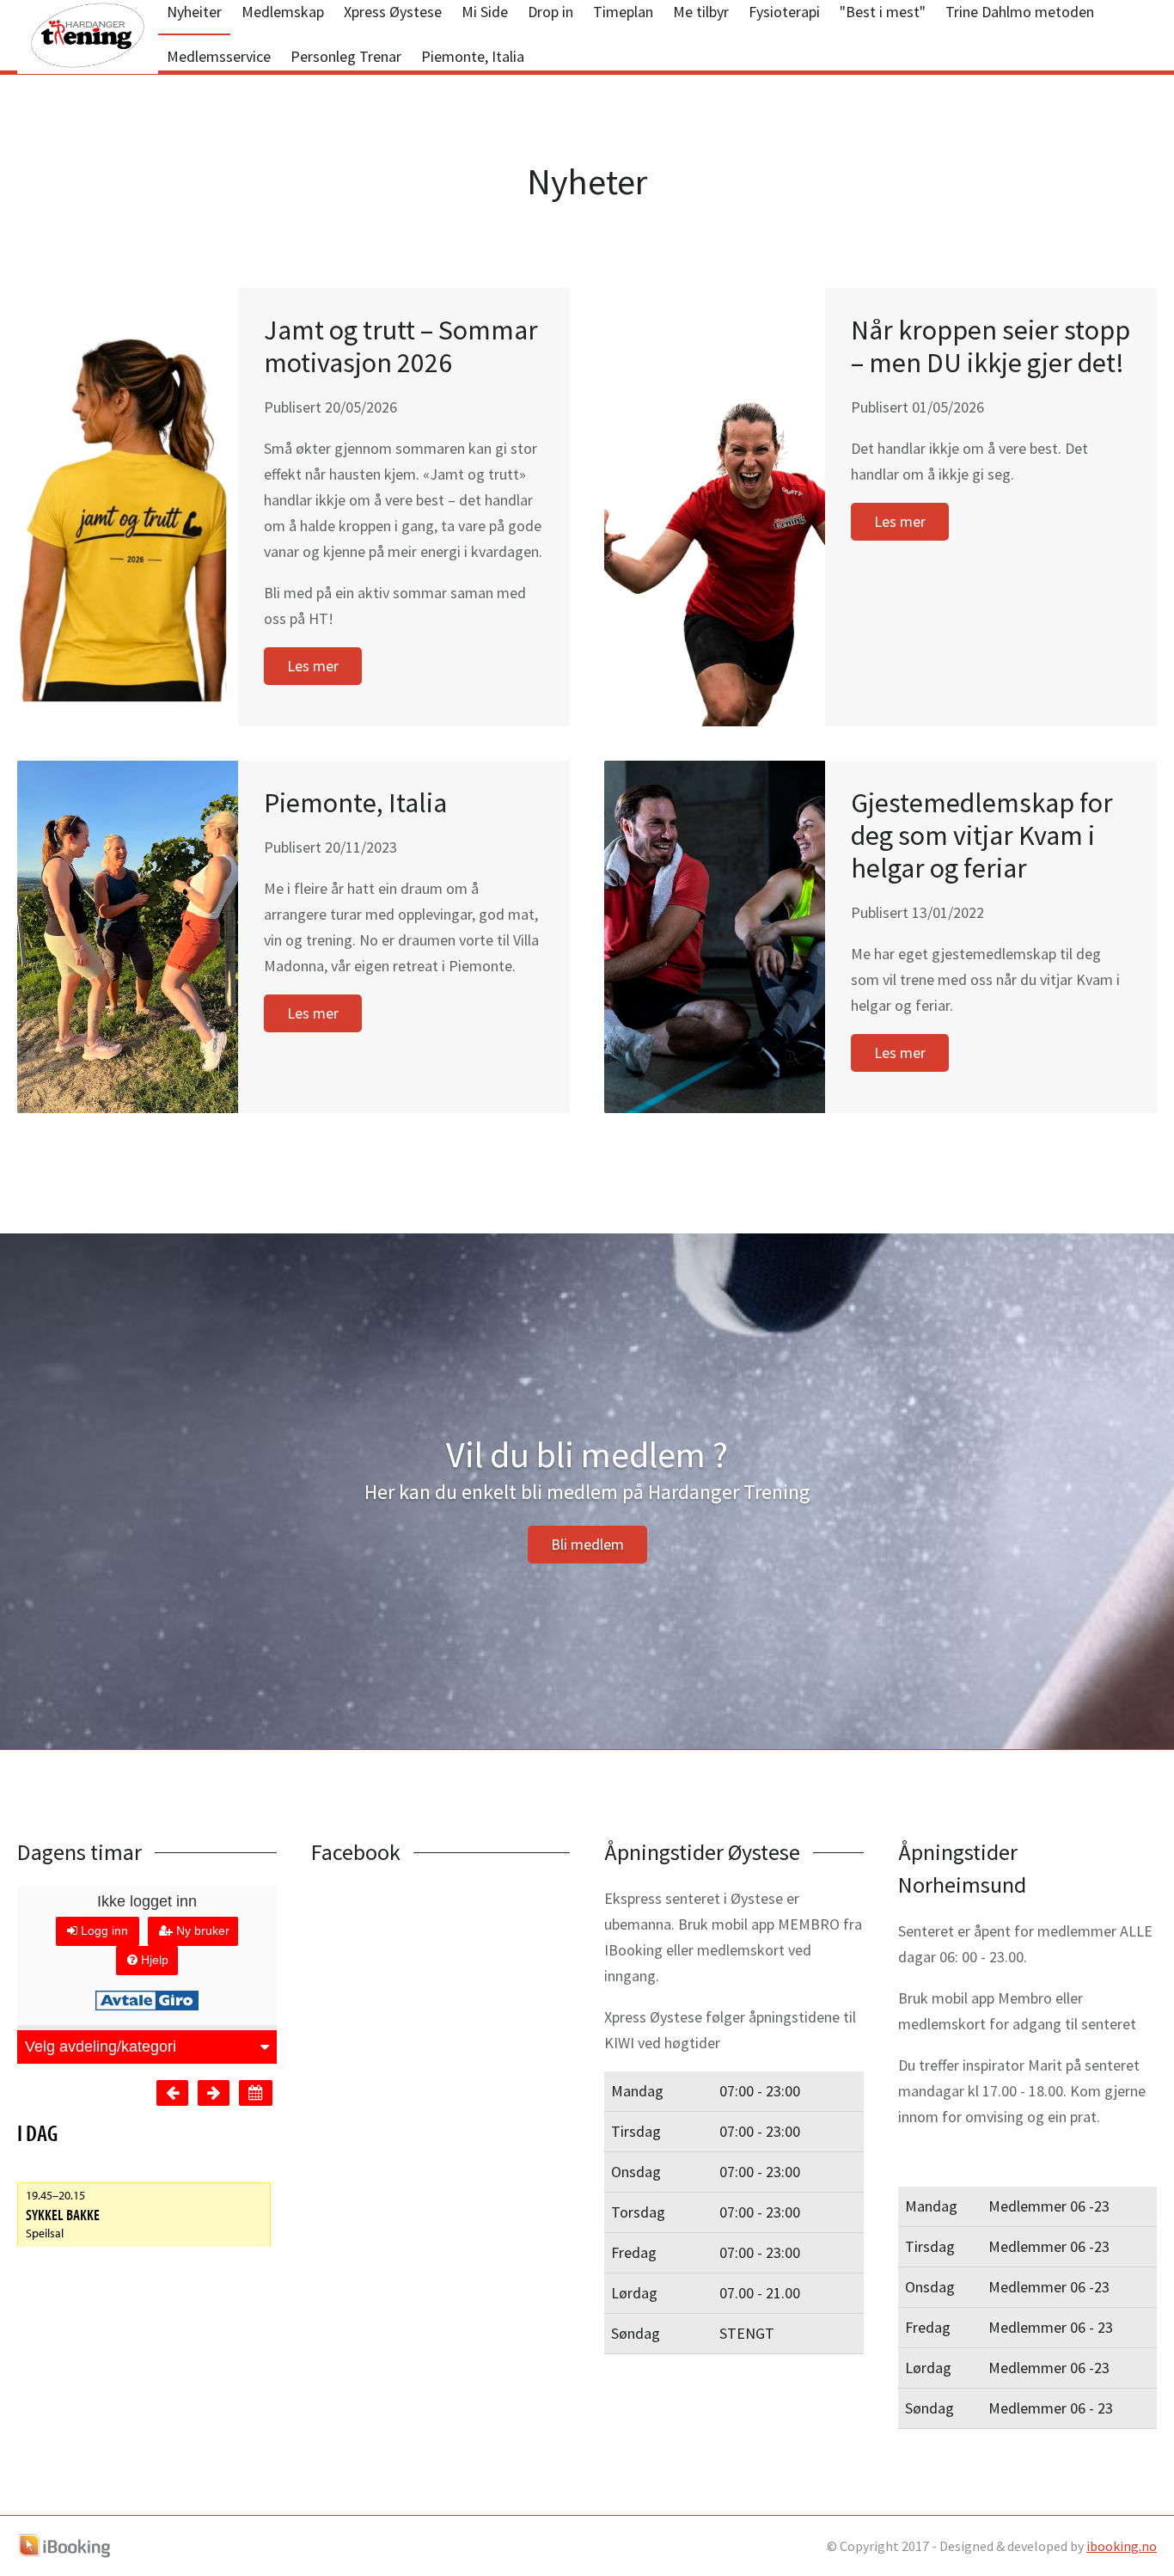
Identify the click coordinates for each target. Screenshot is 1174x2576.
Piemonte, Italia (473, 56)
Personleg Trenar (346, 56)
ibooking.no (1122, 2546)
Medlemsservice (219, 56)
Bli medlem (587, 1544)
